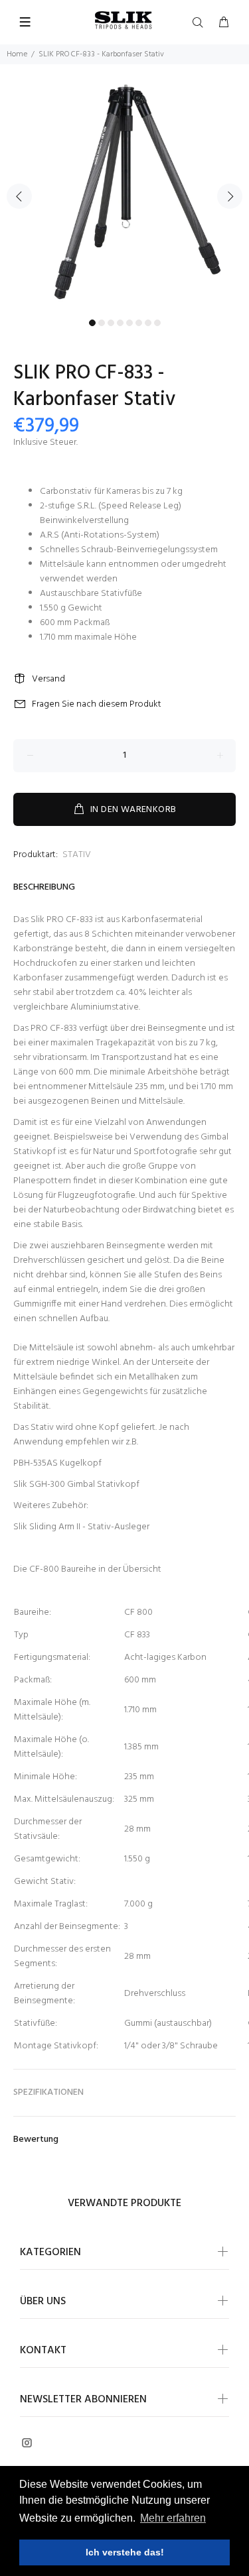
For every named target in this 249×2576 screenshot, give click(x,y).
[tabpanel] (124, 189)
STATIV (77, 855)
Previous (19, 196)
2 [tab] (102, 323)
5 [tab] (129, 323)
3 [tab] (111, 323)
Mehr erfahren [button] (173, 2518)
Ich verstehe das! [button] (125, 2552)
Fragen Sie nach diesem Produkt (97, 704)
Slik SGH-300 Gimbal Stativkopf (76, 1485)
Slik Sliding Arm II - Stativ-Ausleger (81, 1527)
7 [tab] (148, 323)
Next (230, 196)
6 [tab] (139, 323)
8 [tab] (157, 323)
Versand (48, 679)
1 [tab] (92, 323)
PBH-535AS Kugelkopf (57, 1463)
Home (17, 54)
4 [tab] (120, 323)
